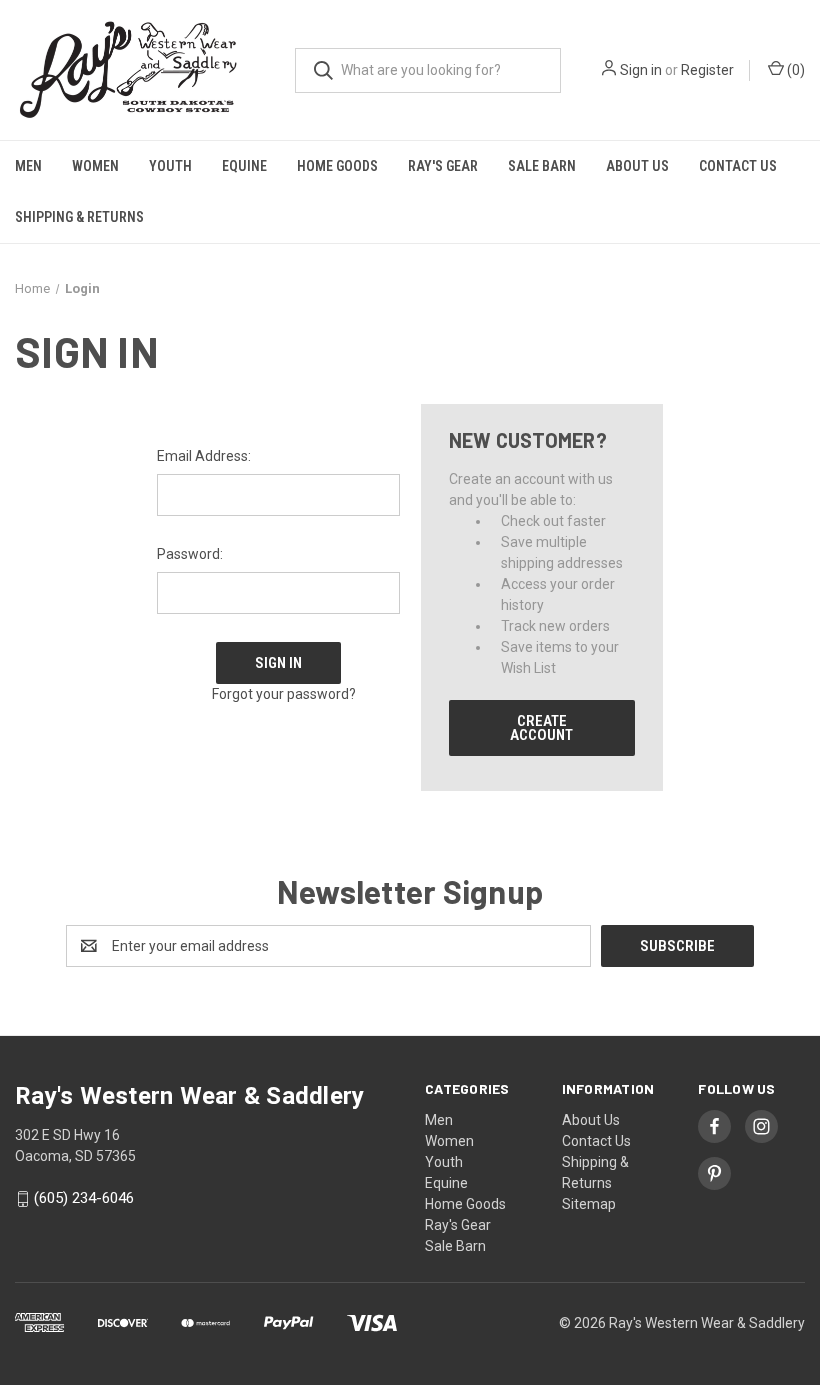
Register (707, 70)
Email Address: (204, 456)
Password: (190, 554)
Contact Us (738, 166)
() (794, 70)
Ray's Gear (443, 166)
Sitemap (589, 1204)
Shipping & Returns (79, 217)
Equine (244, 166)
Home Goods (337, 166)
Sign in (641, 70)
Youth (170, 166)
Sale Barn (542, 166)
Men (28, 166)
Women (95, 166)
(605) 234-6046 (84, 1199)
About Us (637, 166)
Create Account (541, 728)
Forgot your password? (284, 694)
